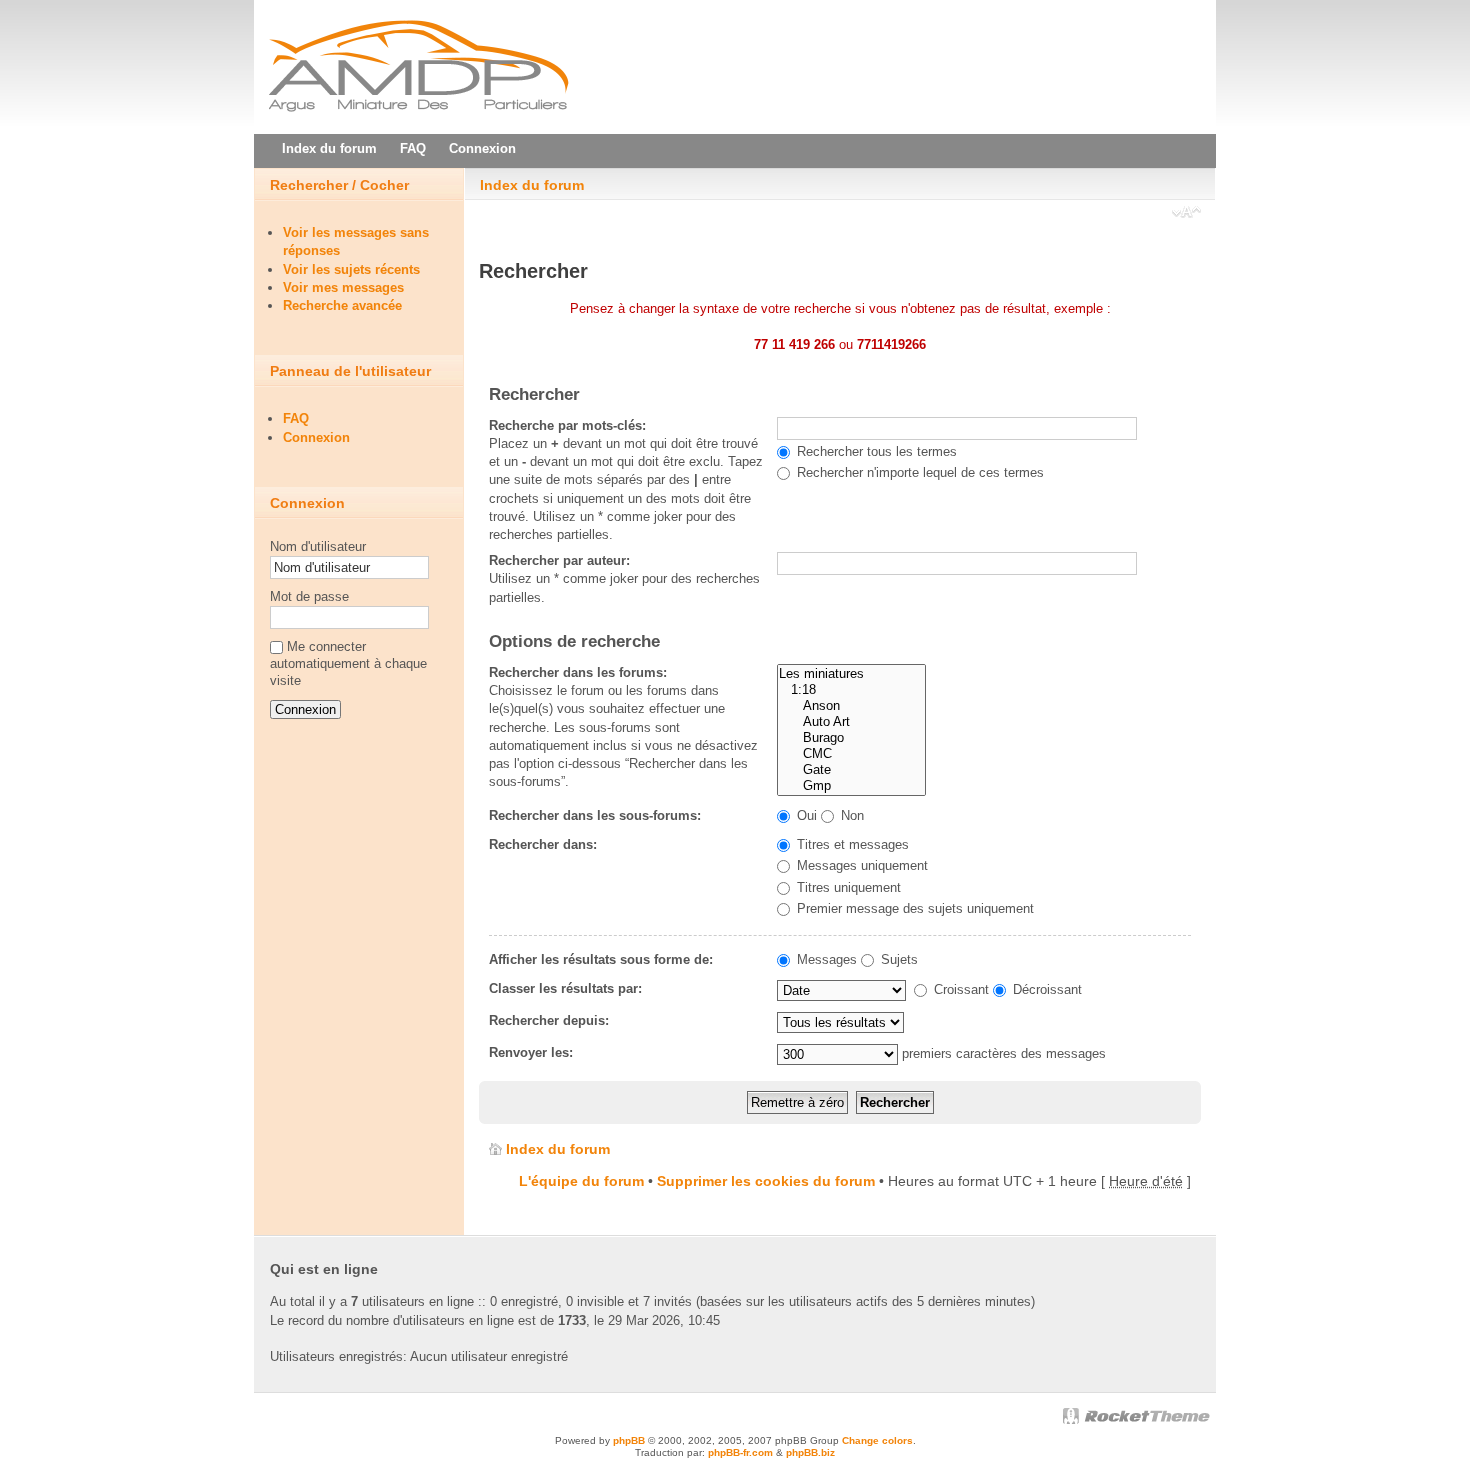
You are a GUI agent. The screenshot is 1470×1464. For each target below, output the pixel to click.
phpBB (629, 1440)
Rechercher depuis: (549, 1020)
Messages (825, 959)
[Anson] (851, 706)
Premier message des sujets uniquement (913, 908)
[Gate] (851, 770)
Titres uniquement (847, 887)
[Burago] (851, 738)
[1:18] (851, 690)
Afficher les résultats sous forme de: (601, 959)
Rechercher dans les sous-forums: (595, 815)
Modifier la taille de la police (1186, 214)
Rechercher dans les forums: (578, 672)
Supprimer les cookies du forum (766, 1181)
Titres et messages (851, 844)
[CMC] (851, 754)
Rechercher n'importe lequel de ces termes (918, 472)
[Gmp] (851, 786)
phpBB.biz (810, 1452)
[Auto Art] (851, 722)
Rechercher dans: (543, 844)
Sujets (897, 959)
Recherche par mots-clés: (567, 425)
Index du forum (532, 185)
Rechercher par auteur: (559, 560)
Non (850, 815)
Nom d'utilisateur (318, 546)
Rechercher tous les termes (875, 451)
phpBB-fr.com (740, 1452)
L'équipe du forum (581, 1181)
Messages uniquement (860, 865)
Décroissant (1045, 989)
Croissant (959, 989)
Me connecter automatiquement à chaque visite (348, 663)
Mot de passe (309, 596)
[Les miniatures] (851, 674)
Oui (805, 815)
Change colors (877, 1440)
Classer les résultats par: (565, 988)
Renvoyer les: (531, 1052)
